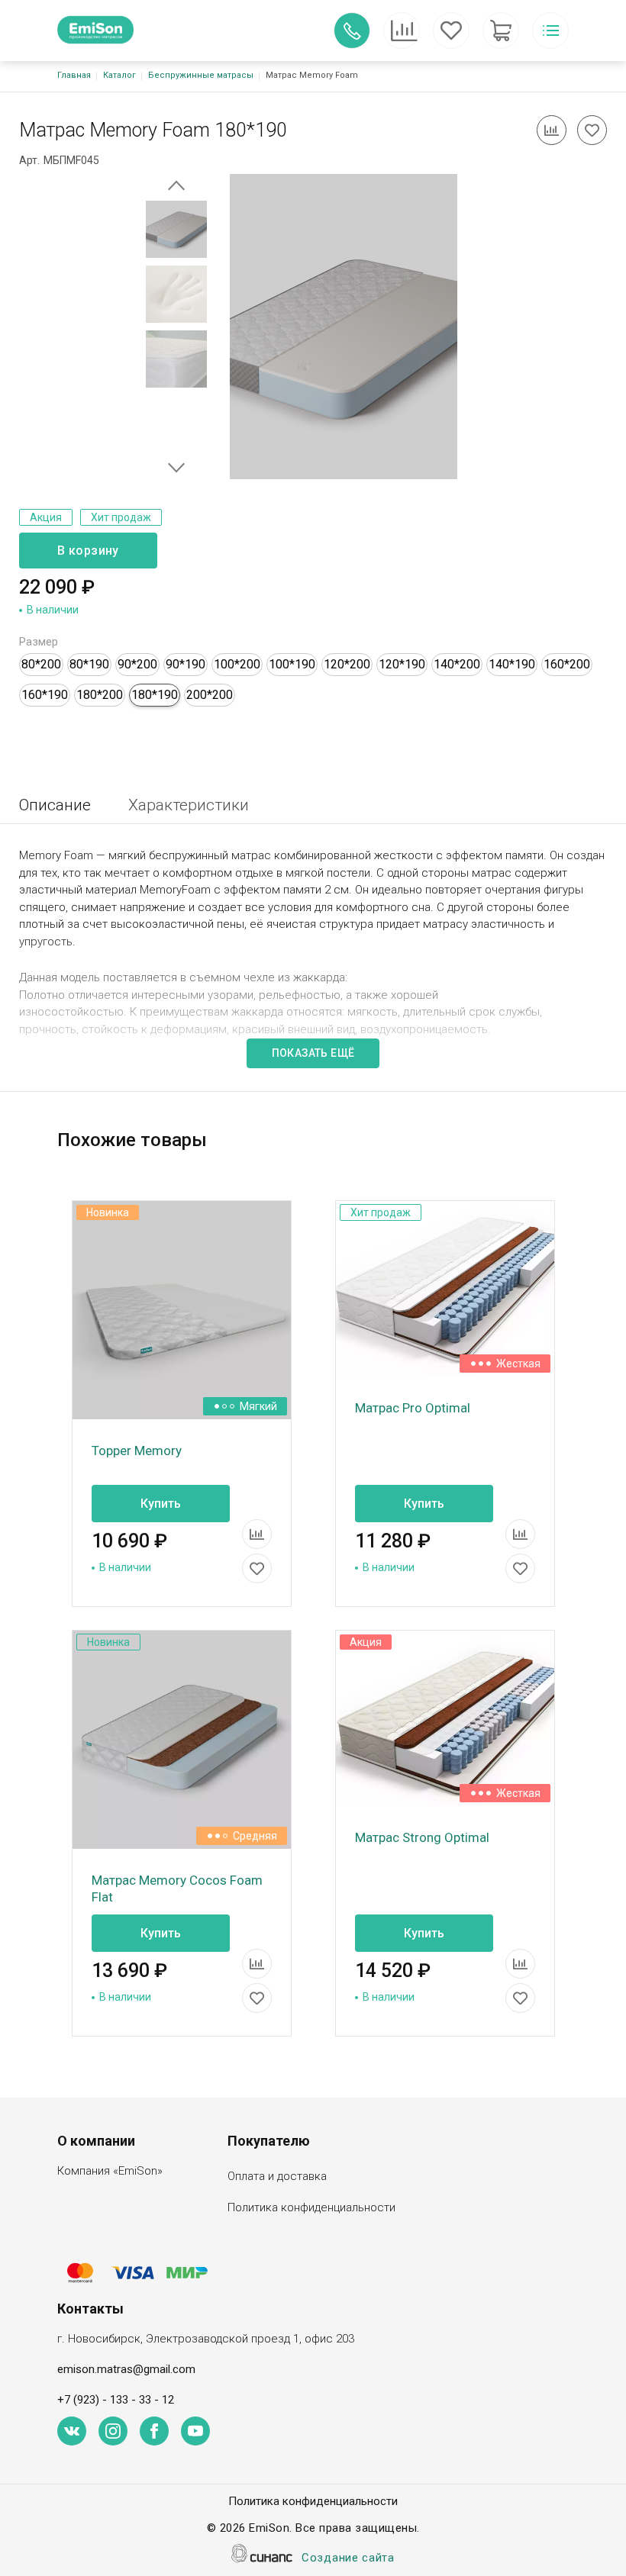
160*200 (567, 664)
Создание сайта (348, 2558)
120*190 (402, 664)
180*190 (155, 695)
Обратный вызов (352, 31)
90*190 (186, 664)
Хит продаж (121, 517)
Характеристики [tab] (189, 805)
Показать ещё (313, 1053)
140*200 (457, 664)
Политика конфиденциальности (311, 2207)
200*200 (210, 695)
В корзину (88, 551)
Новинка (108, 1212)
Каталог (119, 75)
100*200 (237, 664)
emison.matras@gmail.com (126, 2369)
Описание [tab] (55, 805)
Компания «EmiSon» (110, 2171)
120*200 (347, 664)
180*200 (100, 695)
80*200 (41, 664)
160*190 (45, 695)
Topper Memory (137, 1451)
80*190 (89, 664)
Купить (161, 1504)
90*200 (137, 664)
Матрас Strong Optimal (422, 1837)
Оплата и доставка (277, 2176)
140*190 (512, 664)
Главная (74, 75)
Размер (39, 642)
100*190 (292, 664)
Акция (46, 517)
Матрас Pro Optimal (413, 1408)
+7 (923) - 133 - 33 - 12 (116, 2400)
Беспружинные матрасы (201, 75)
